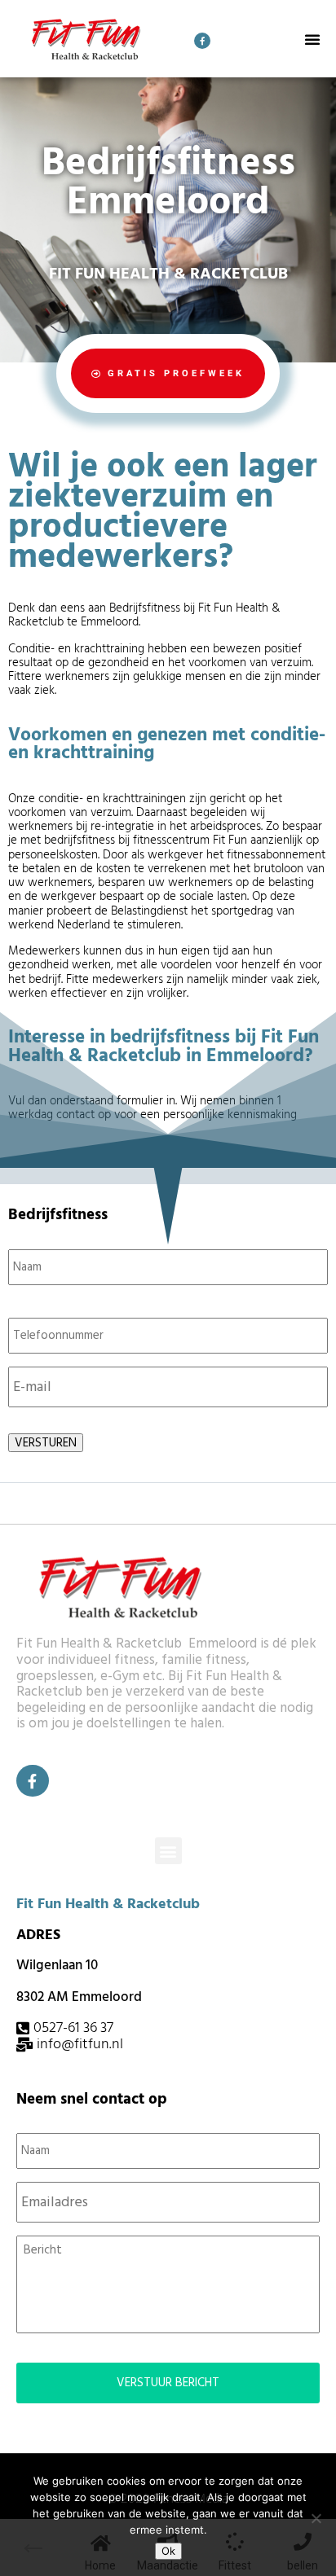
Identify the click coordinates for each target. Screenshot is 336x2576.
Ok (168, 2551)
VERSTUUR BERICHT (168, 2383)
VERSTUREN (46, 1443)
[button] (312, 39)
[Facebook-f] (202, 41)
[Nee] (316, 2518)
